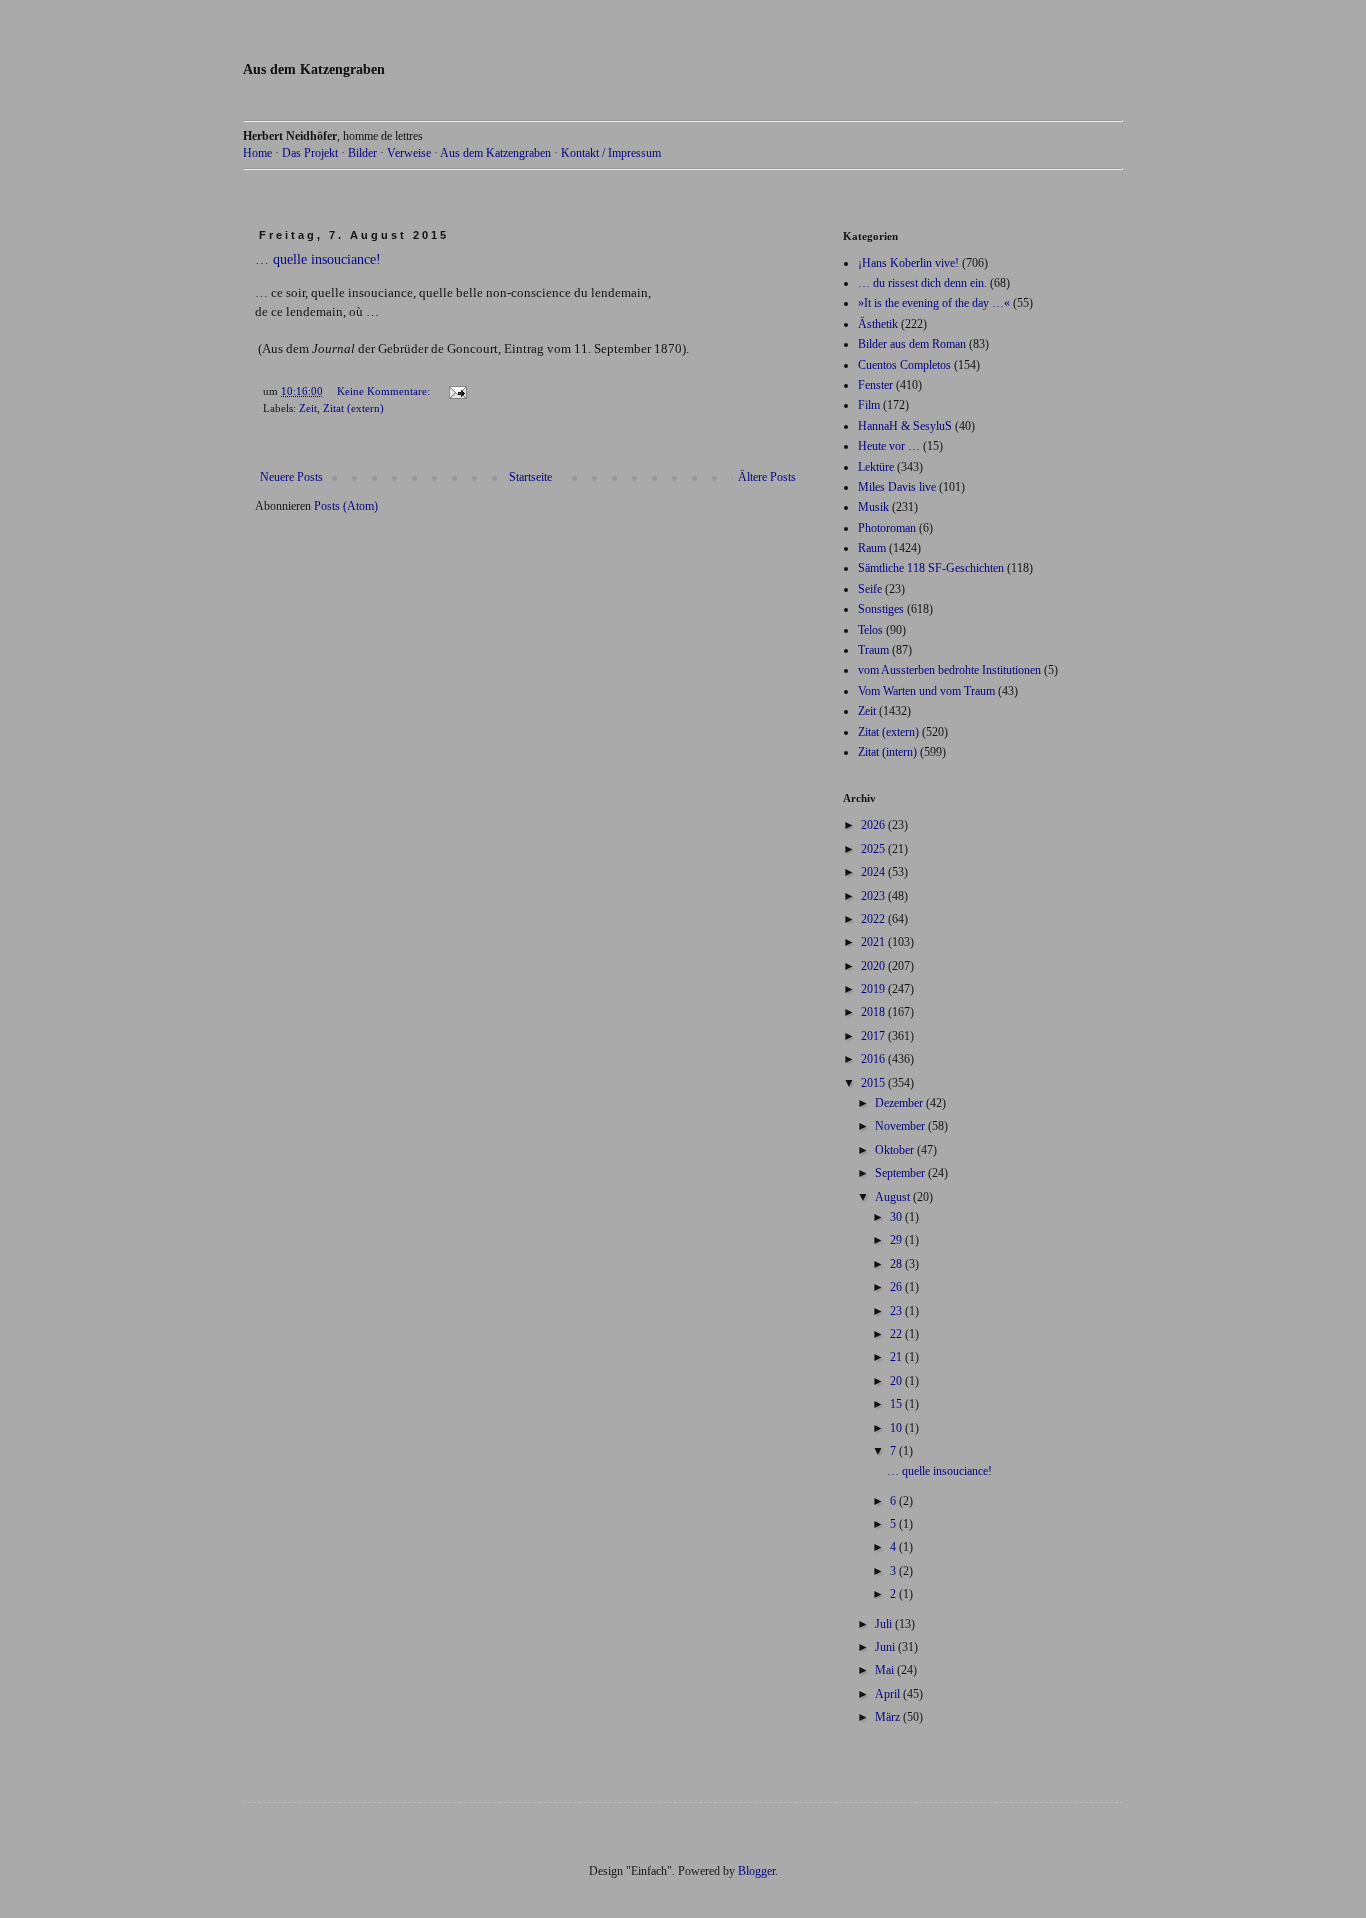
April (889, 1694)
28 (897, 1264)
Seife (870, 589)
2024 (874, 872)
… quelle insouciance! (318, 259)
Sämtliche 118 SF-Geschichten (931, 568)
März (889, 1717)
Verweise (409, 153)
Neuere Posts (291, 477)
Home (257, 153)
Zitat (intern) (887, 752)
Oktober (896, 1150)
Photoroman (887, 528)
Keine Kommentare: (385, 391)
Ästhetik (878, 324)
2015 (874, 1083)
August (894, 1197)
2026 (874, 825)
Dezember (900, 1103)
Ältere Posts (767, 477)
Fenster (875, 385)
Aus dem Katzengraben (314, 69)
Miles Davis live (897, 487)
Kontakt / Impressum (611, 153)
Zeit (308, 408)
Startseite (530, 477)
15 (897, 1404)
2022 (874, 919)
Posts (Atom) (346, 506)
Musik (873, 507)
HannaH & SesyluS (905, 426)
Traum (873, 650)
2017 (874, 1036)
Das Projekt (310, 153)
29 (897, 1240)
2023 (874, 896)
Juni (886, 1647)
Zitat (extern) (353, 408)
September (901, 1173)
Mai (886, 1670)
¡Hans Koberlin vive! (908, 263)
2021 (874, 942)
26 (897, 1287)
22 (897, 1334)
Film (869, 405)
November (901, 1126)
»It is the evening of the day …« (934, 303)
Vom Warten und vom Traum (926, 691)
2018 (874, 1012)
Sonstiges (881, 609)
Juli (885, 1624)
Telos (870, 630)
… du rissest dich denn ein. (922, 283)
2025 (874, 849)
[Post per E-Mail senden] (457, 391)
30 (897, 1217)
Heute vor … (889, 446)
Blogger (756, 1871)
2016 (874, 1059)
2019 (874, 989)
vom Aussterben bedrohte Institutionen (949, 670)
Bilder (362, 153)
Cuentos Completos (904, 365)
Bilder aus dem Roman (912, 344)
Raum (872, 548)
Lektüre (876, 467)
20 (897, 1381)
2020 (874, 966)
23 (897, 1311)
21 (897, 1357)
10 (897, 1428)
